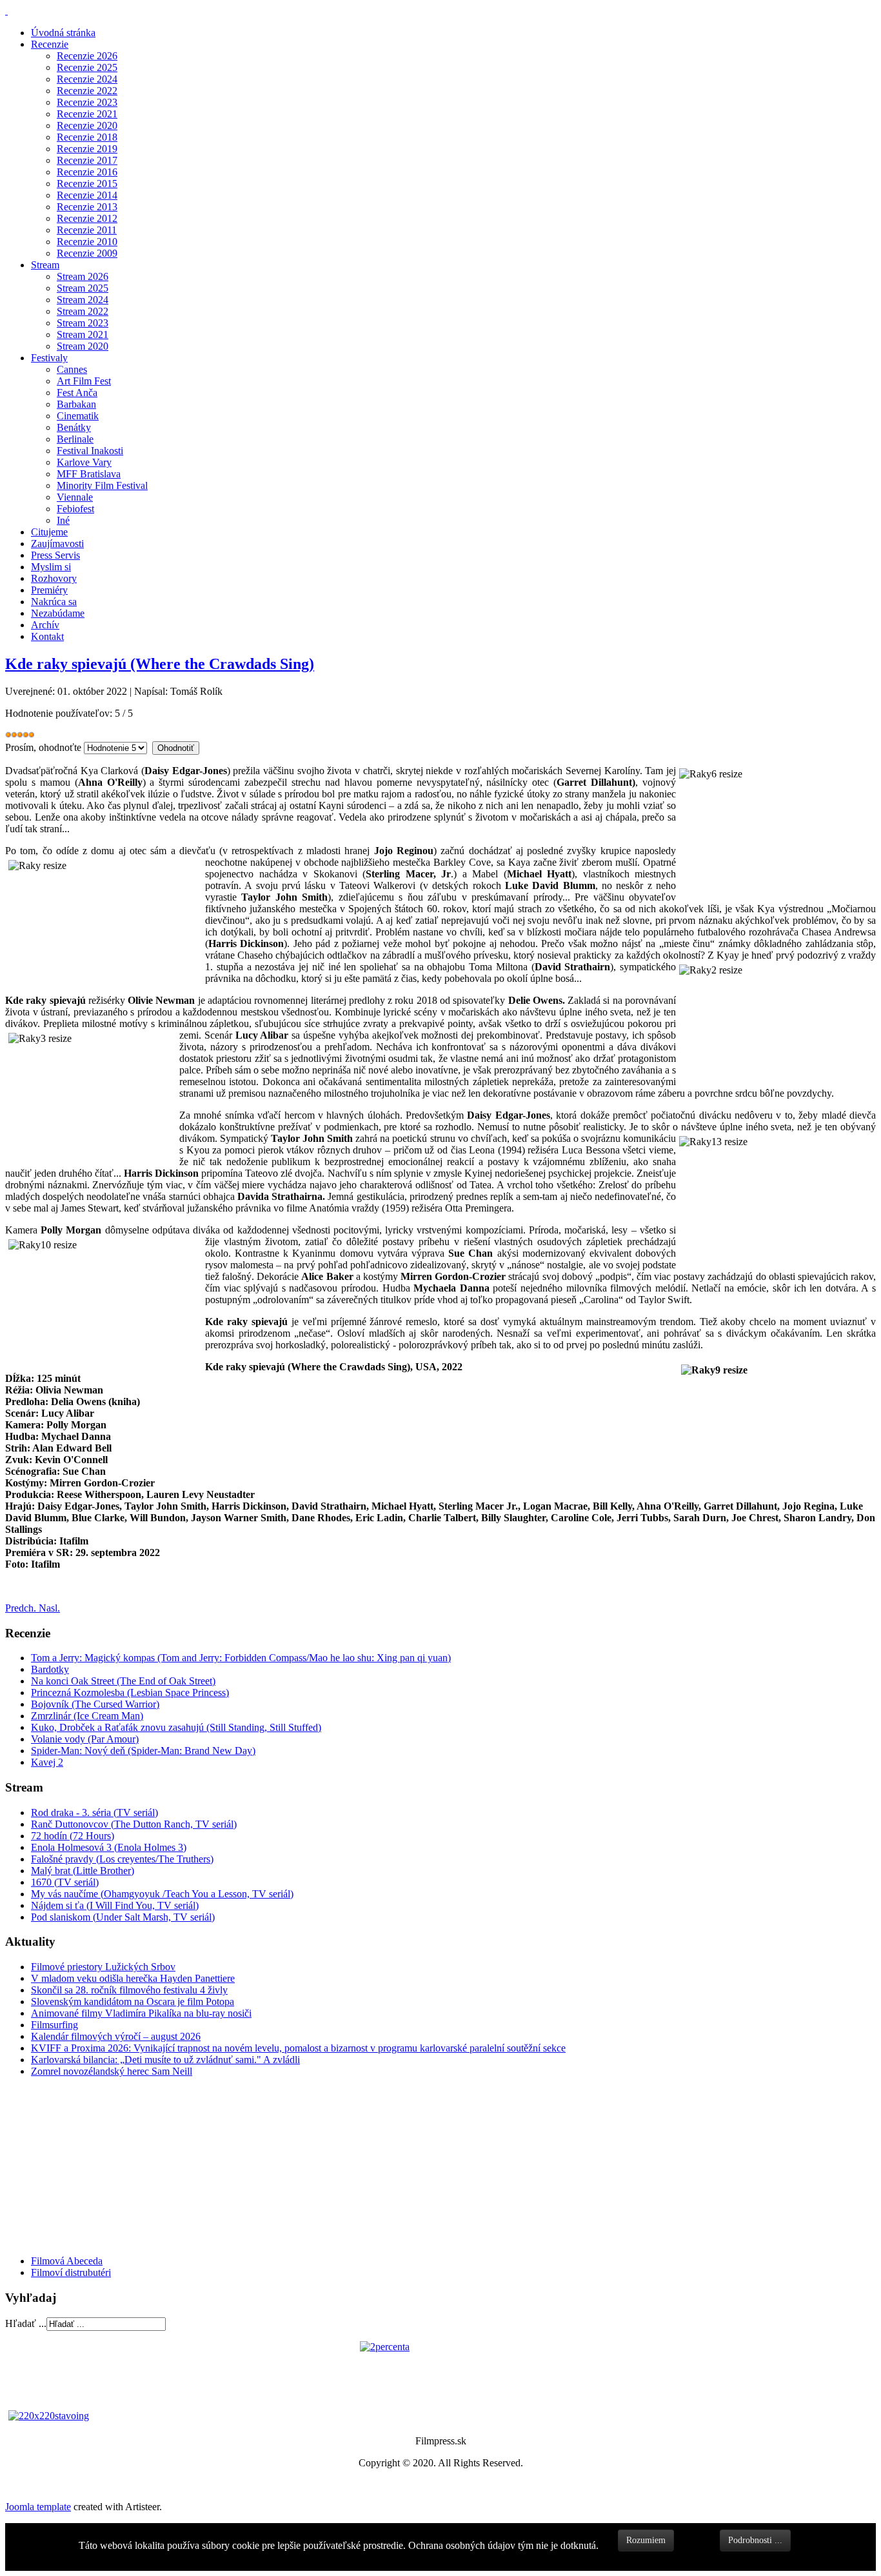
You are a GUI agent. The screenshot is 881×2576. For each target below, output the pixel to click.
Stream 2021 (83, 334)
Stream (45, 265)
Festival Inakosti (90, 451)
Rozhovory (54, 578)
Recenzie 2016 (87, 172)
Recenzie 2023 (87, 102)
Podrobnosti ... (755, 2540)
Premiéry (49, 590)
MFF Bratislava (89, 474)
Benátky (74, 427)
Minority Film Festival (102, 485)
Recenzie (50, 44)
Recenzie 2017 (87, 160)
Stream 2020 (83, 346)
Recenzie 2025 (87, 67)
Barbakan (76, 404)
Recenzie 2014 (87, 195)
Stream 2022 (83, 311)
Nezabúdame (58, 613)
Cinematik (78, 416)
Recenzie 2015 (87, 184)
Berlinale (75, 439)
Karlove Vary (84, 462)
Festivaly (49, 358)
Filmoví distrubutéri (71, 2272)
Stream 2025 (83, 288)
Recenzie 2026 (87, 56)
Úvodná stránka (63, 33)
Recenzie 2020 (87, 125)
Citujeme (49, 532)
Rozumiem (646, 2540)
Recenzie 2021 (87, 114)
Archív (45, 625)
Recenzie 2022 (87, 91)
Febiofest (75, 509)
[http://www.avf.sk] (6, 11)
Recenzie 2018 (87, 137)
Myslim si (51, 567)
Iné (63, 520)
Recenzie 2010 (87, 242)
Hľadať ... (26, 2323)
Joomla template (38, 2507)
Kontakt (47, 636)
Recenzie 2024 (87, 79)
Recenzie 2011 (87, 230)
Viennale (75, 497)
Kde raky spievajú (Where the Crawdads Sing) (160, 664)
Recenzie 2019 (87, 149)
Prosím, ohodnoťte (43, 747)
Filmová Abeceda (67, 2261)
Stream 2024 (83, 300)
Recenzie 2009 (87, 253)
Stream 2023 (83, 323)
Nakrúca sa (54, 602)
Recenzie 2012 (87, 218)
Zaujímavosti (57, 544)
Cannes (72, 369)
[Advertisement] (83, 2165)
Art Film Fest (84, 381)
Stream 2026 (83, 276)
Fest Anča (77, 393)
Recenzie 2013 (87, 207)
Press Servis (55, 555)
